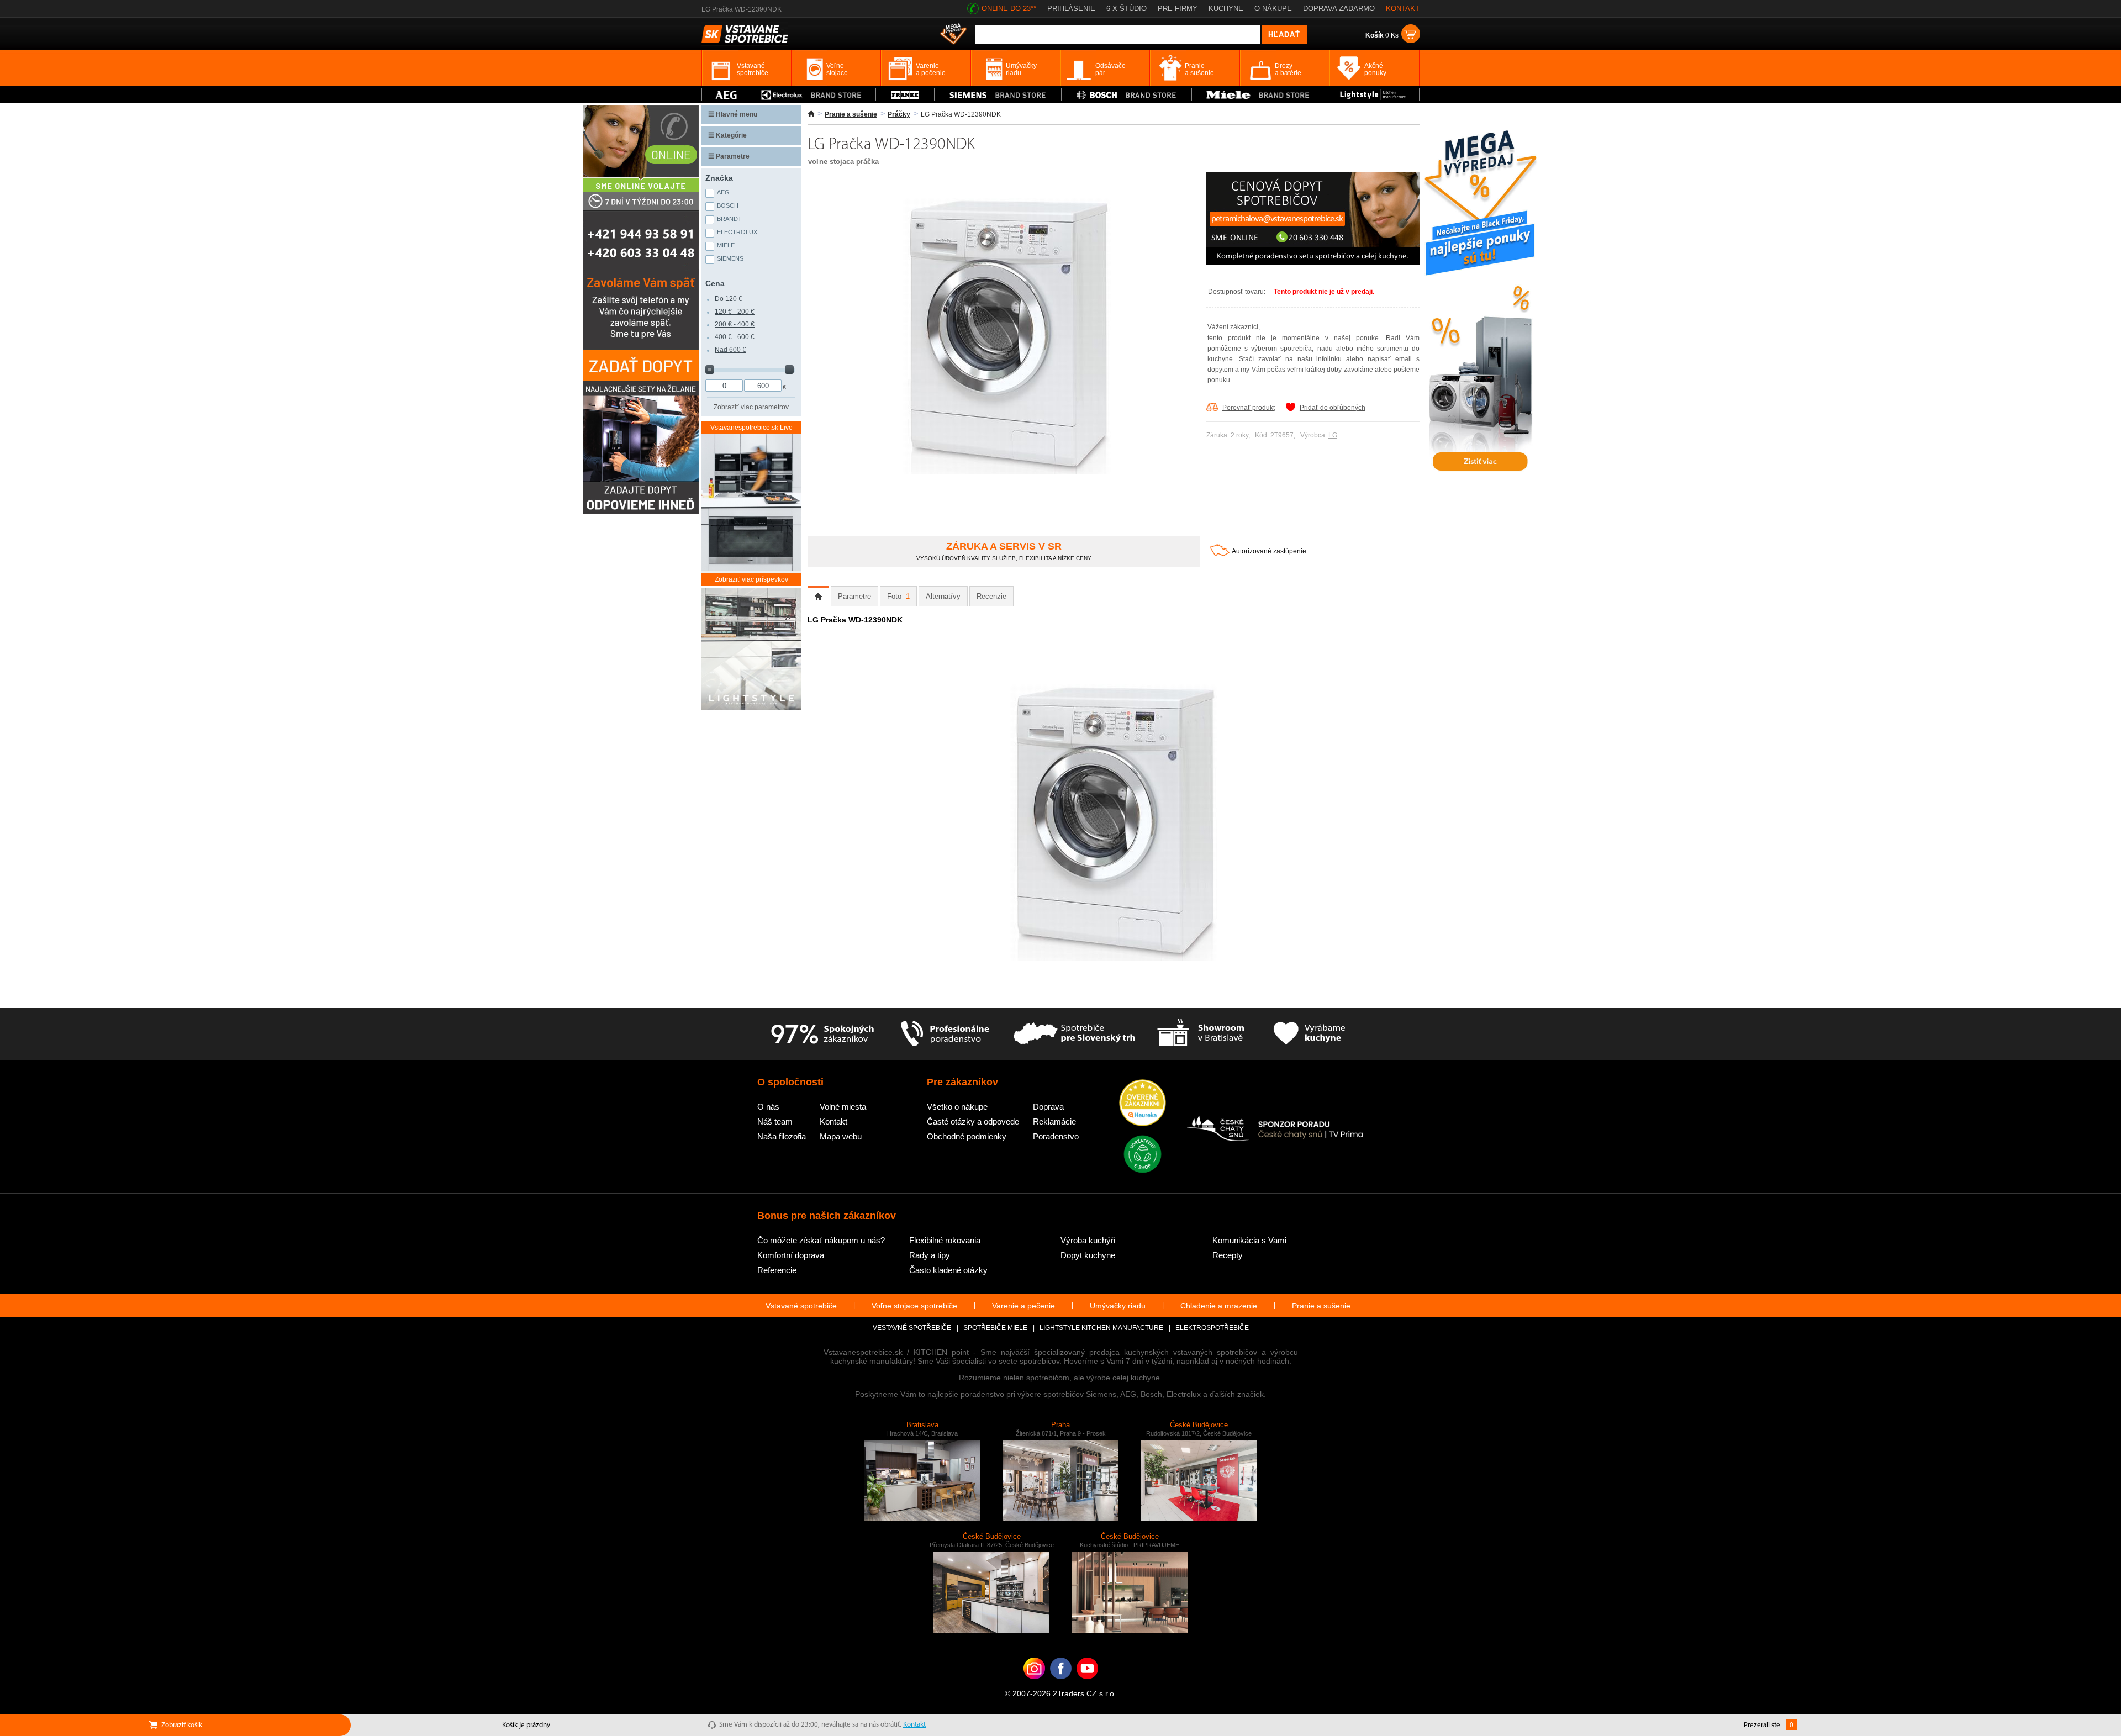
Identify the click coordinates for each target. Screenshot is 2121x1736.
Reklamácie (1054, 1122)
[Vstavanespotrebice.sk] (1061, 1685)
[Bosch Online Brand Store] (1127, 95)
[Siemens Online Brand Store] (998, 95)
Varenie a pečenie (1023, 1306)
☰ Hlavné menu (733, 114)
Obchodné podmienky (967, 1136)
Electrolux (737, 232)
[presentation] (818, 597)
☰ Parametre (729, 156)
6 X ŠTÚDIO (1127, 9)
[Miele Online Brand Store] (1259, 95)
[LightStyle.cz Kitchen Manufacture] (751, 650)
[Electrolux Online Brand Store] (813, 95)
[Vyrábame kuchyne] (1309, 1034)
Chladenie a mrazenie (1219, 1306)
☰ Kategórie (727, 135)
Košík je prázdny (526, 1725)
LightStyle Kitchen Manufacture (1101, 1328)
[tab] (818, 597)
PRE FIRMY (1178, 9)
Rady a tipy (930, 1255)
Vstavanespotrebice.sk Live (751, 428)
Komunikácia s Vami (1249, 1240)
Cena (715, 283)
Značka (719, 178)
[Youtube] (1087, 1685)
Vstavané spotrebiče (801, 1306)
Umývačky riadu (1118, 1306)
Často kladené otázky (948, 1270)
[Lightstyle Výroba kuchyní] (1372, 95)
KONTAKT (1403, 9)
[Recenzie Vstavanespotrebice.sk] (1143, 1104)
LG (1333, 435)
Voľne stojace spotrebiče (914, 1306)
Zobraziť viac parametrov (751, 407)
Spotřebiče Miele (995, 1328)
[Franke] (905, 95)
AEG (723, 192)
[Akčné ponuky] (953, 35)
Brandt (729, 219)
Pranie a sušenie (851, 114)
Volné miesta (843, 1107)
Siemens (730, 258)
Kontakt (833, 1122)
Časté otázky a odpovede (973, 1122)
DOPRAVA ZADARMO (1339, 9)
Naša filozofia (782, 1136)
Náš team (775, 1122)
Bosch (728, 205)
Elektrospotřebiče (1212, 1328)
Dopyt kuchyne (1088, 1255)
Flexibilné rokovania (945, 1240)
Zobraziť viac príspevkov (751, 579)
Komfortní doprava (791, 1255)
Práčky (899, 114)
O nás (768, 1107)
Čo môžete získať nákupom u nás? (821, 1240)
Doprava (1048, 1107)
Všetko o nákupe (957, 1107)
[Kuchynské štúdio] (1201, 1034)
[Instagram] (1034, 1685)
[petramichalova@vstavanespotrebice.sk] (1313, 263)
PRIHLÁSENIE (1071, 9)
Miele (726, 245)
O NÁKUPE (1273, 9)
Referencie (777, 1270)
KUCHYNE (1226, 9)
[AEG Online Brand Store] (726, 95)
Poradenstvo (1056, 1136)
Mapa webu (841, 1136)
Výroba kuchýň (1088, 1240)
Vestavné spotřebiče (912, 1328)
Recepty (1228, 1255)
